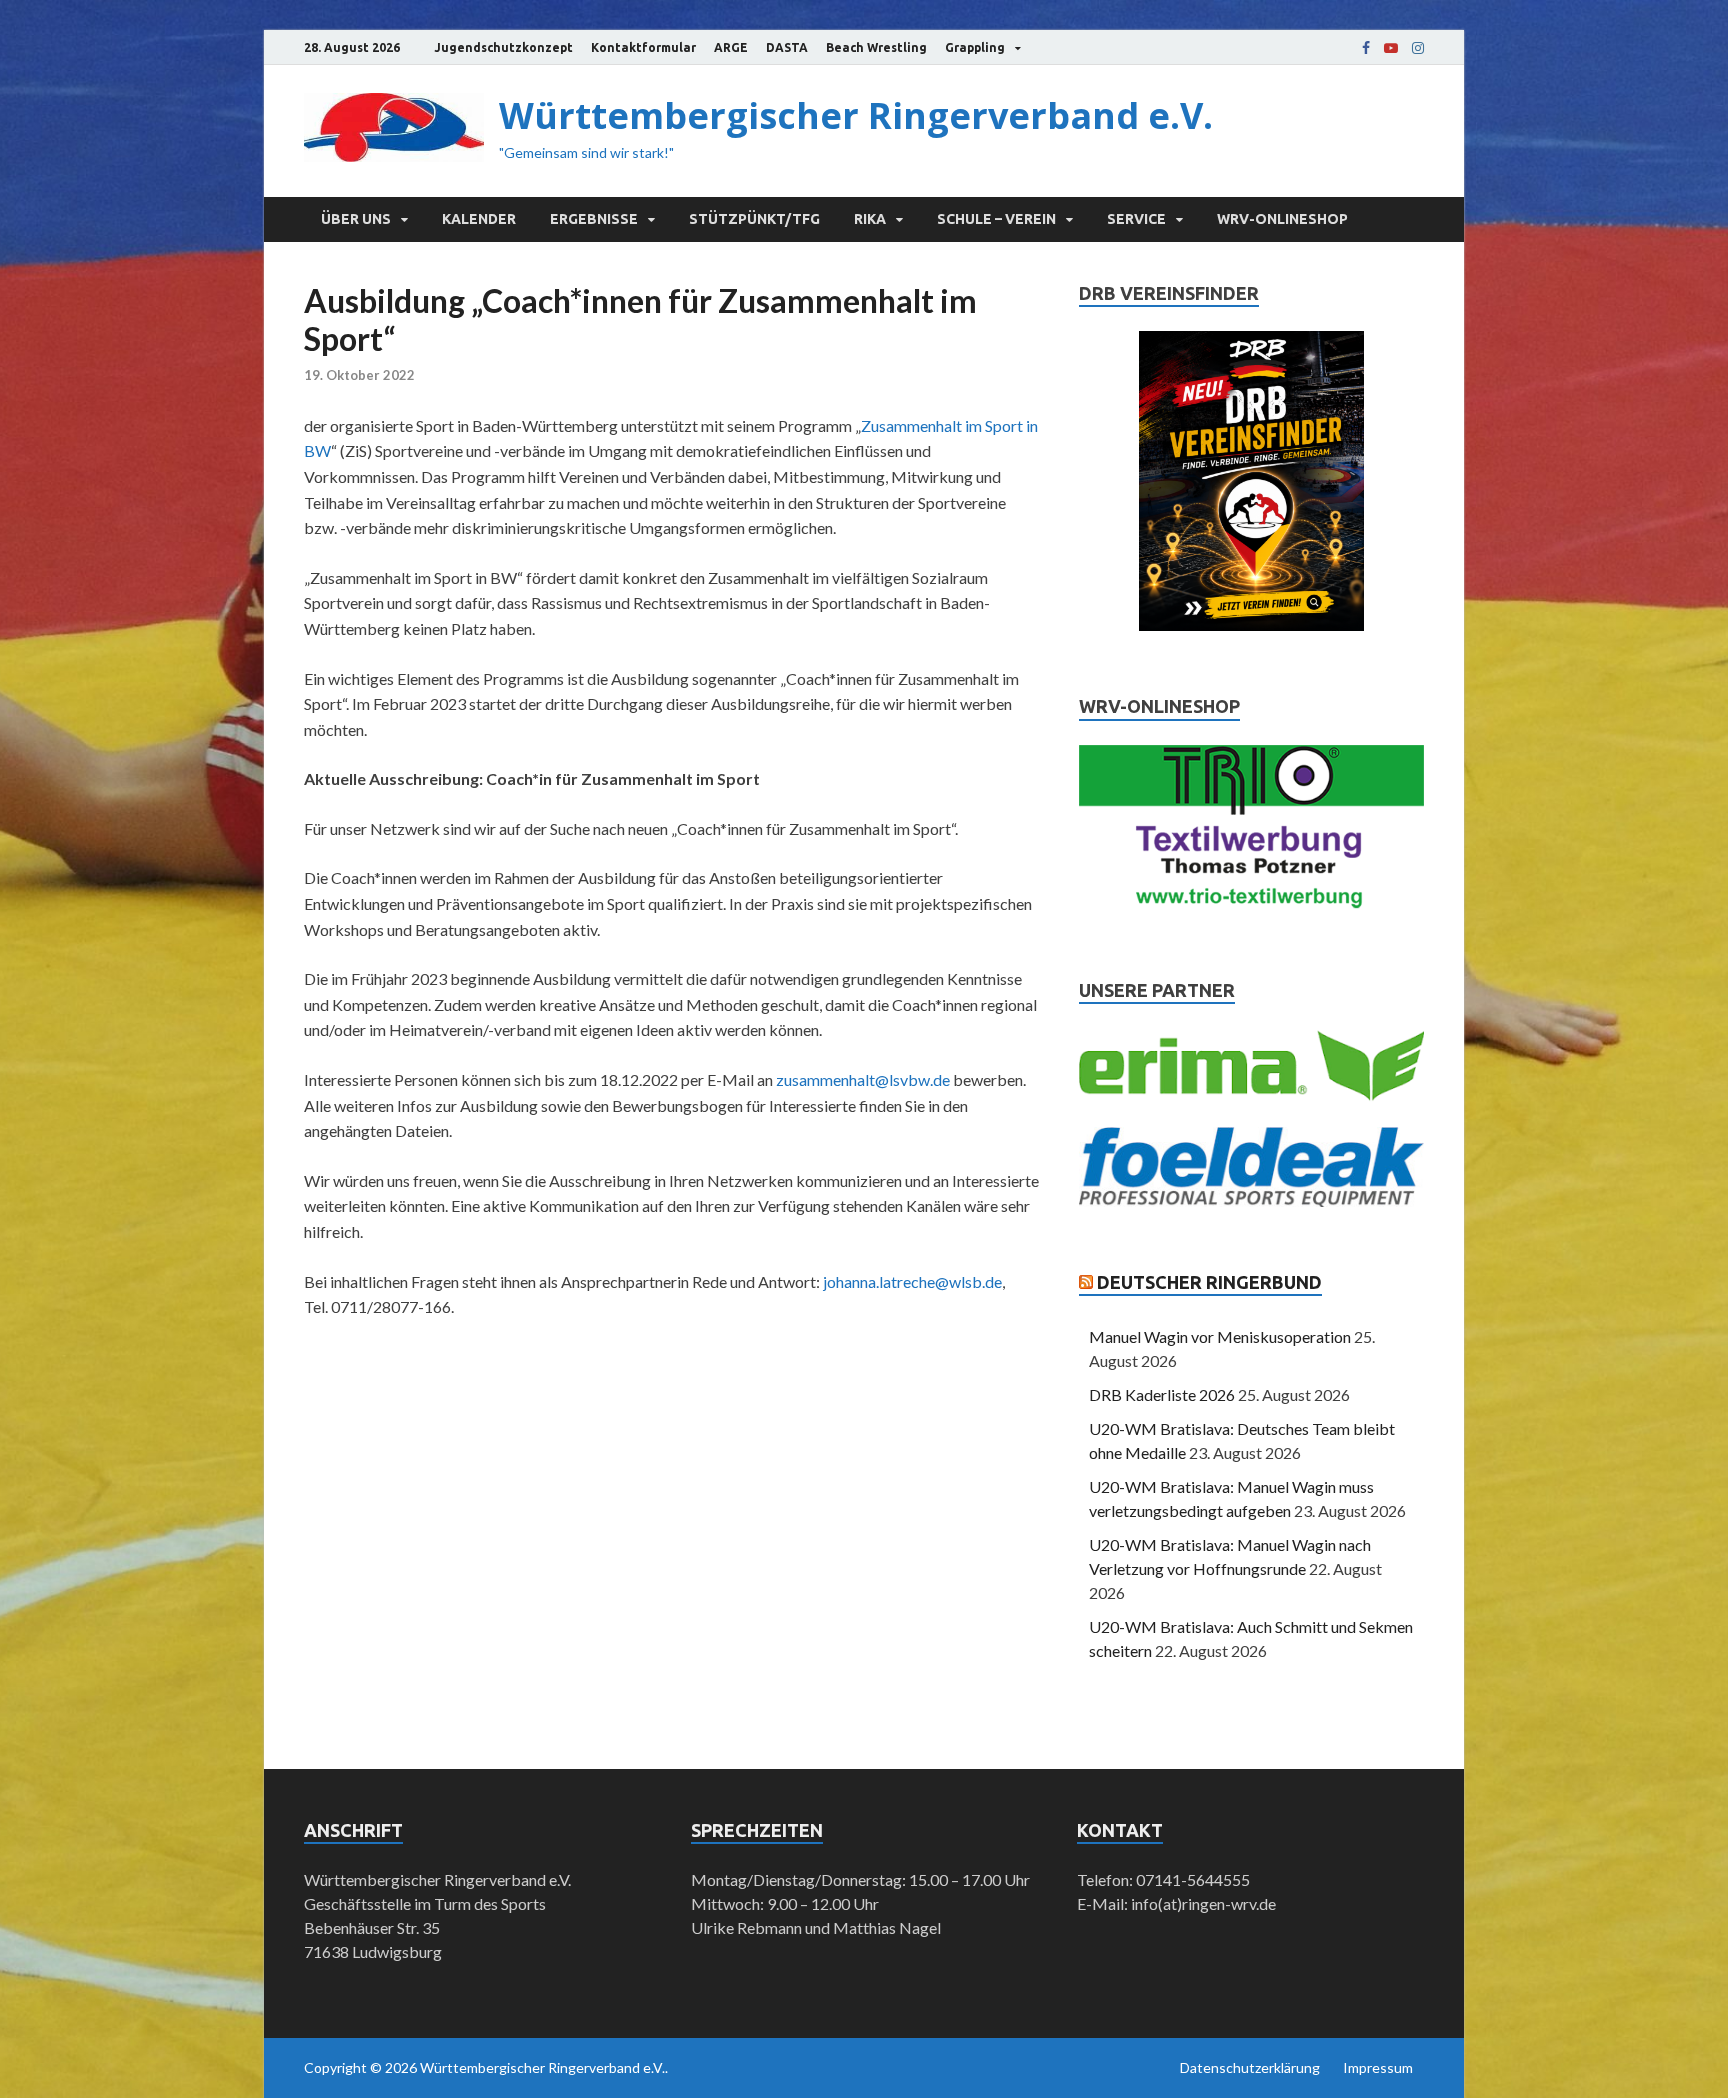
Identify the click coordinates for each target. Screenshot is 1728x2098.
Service (1136, 219)
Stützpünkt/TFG (754, 219)
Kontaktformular (643, 47)
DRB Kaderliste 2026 (1162, 1394)
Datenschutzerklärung (1250, 2067)
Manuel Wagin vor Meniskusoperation (1220, 1336)
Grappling (975, 47)
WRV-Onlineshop (1282, 219)
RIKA (870, 219)
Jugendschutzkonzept (503, 47)
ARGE (731, 47)
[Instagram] (1418, 48)
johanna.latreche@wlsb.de (912, 1281)
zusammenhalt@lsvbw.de (863, 1079)
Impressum (1378, 2067)
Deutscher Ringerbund (1209, 1282)
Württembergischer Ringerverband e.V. (856, 115)
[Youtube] (1391, 48)
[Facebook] (1366, 48)
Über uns (356, 219)
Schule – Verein (996, 219)
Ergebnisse (594, 219)
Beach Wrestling (876, 47)
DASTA (787, 47)
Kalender (479, 219)
